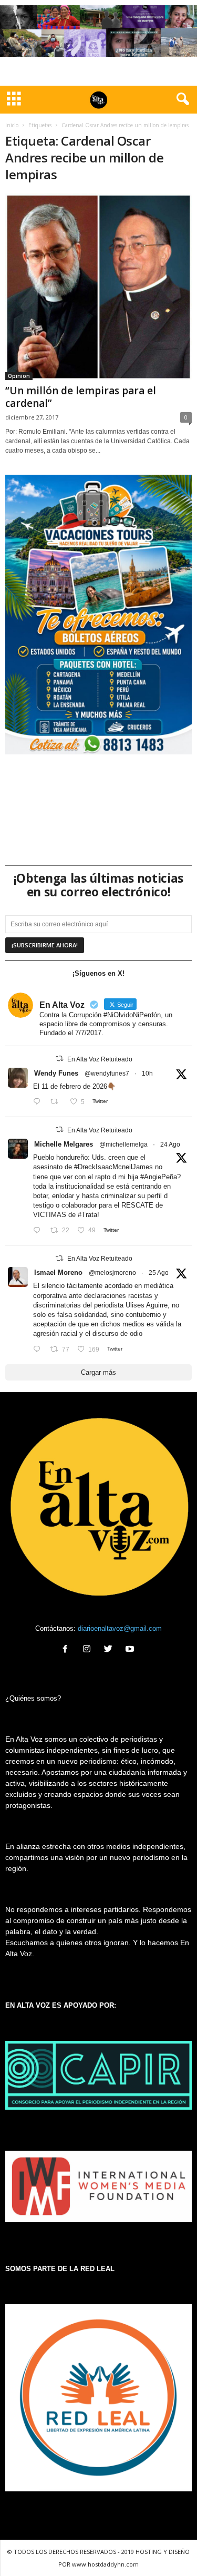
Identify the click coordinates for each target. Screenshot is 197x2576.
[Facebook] (68, 1650)
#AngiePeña (159, 1177)
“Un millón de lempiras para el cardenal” (81, 397)
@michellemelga (123, 1144)
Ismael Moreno (58, 1272)
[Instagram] (89, 1650)
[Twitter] (111, 1650)
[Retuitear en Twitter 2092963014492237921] (57, 1102)
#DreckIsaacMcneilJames (113, 1167)
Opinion (19, 376)
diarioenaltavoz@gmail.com (120, 1628)
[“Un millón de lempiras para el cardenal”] (98, 287)
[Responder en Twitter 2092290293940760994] (39, 1350)
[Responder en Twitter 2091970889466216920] (39, 1230)
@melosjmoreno (112, 1273)
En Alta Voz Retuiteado (100, 1059)
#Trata (87, 1215)
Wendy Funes (56, 1073)
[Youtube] (131, 1650)
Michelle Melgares (64, 1144)
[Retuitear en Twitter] (59, 1059)
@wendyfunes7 (107, 1074)
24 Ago (170, 1144)
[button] (181, 99)
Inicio (12, 125)
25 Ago (159, 1273)
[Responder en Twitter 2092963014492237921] (39, 1102)
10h (147, 1074)
